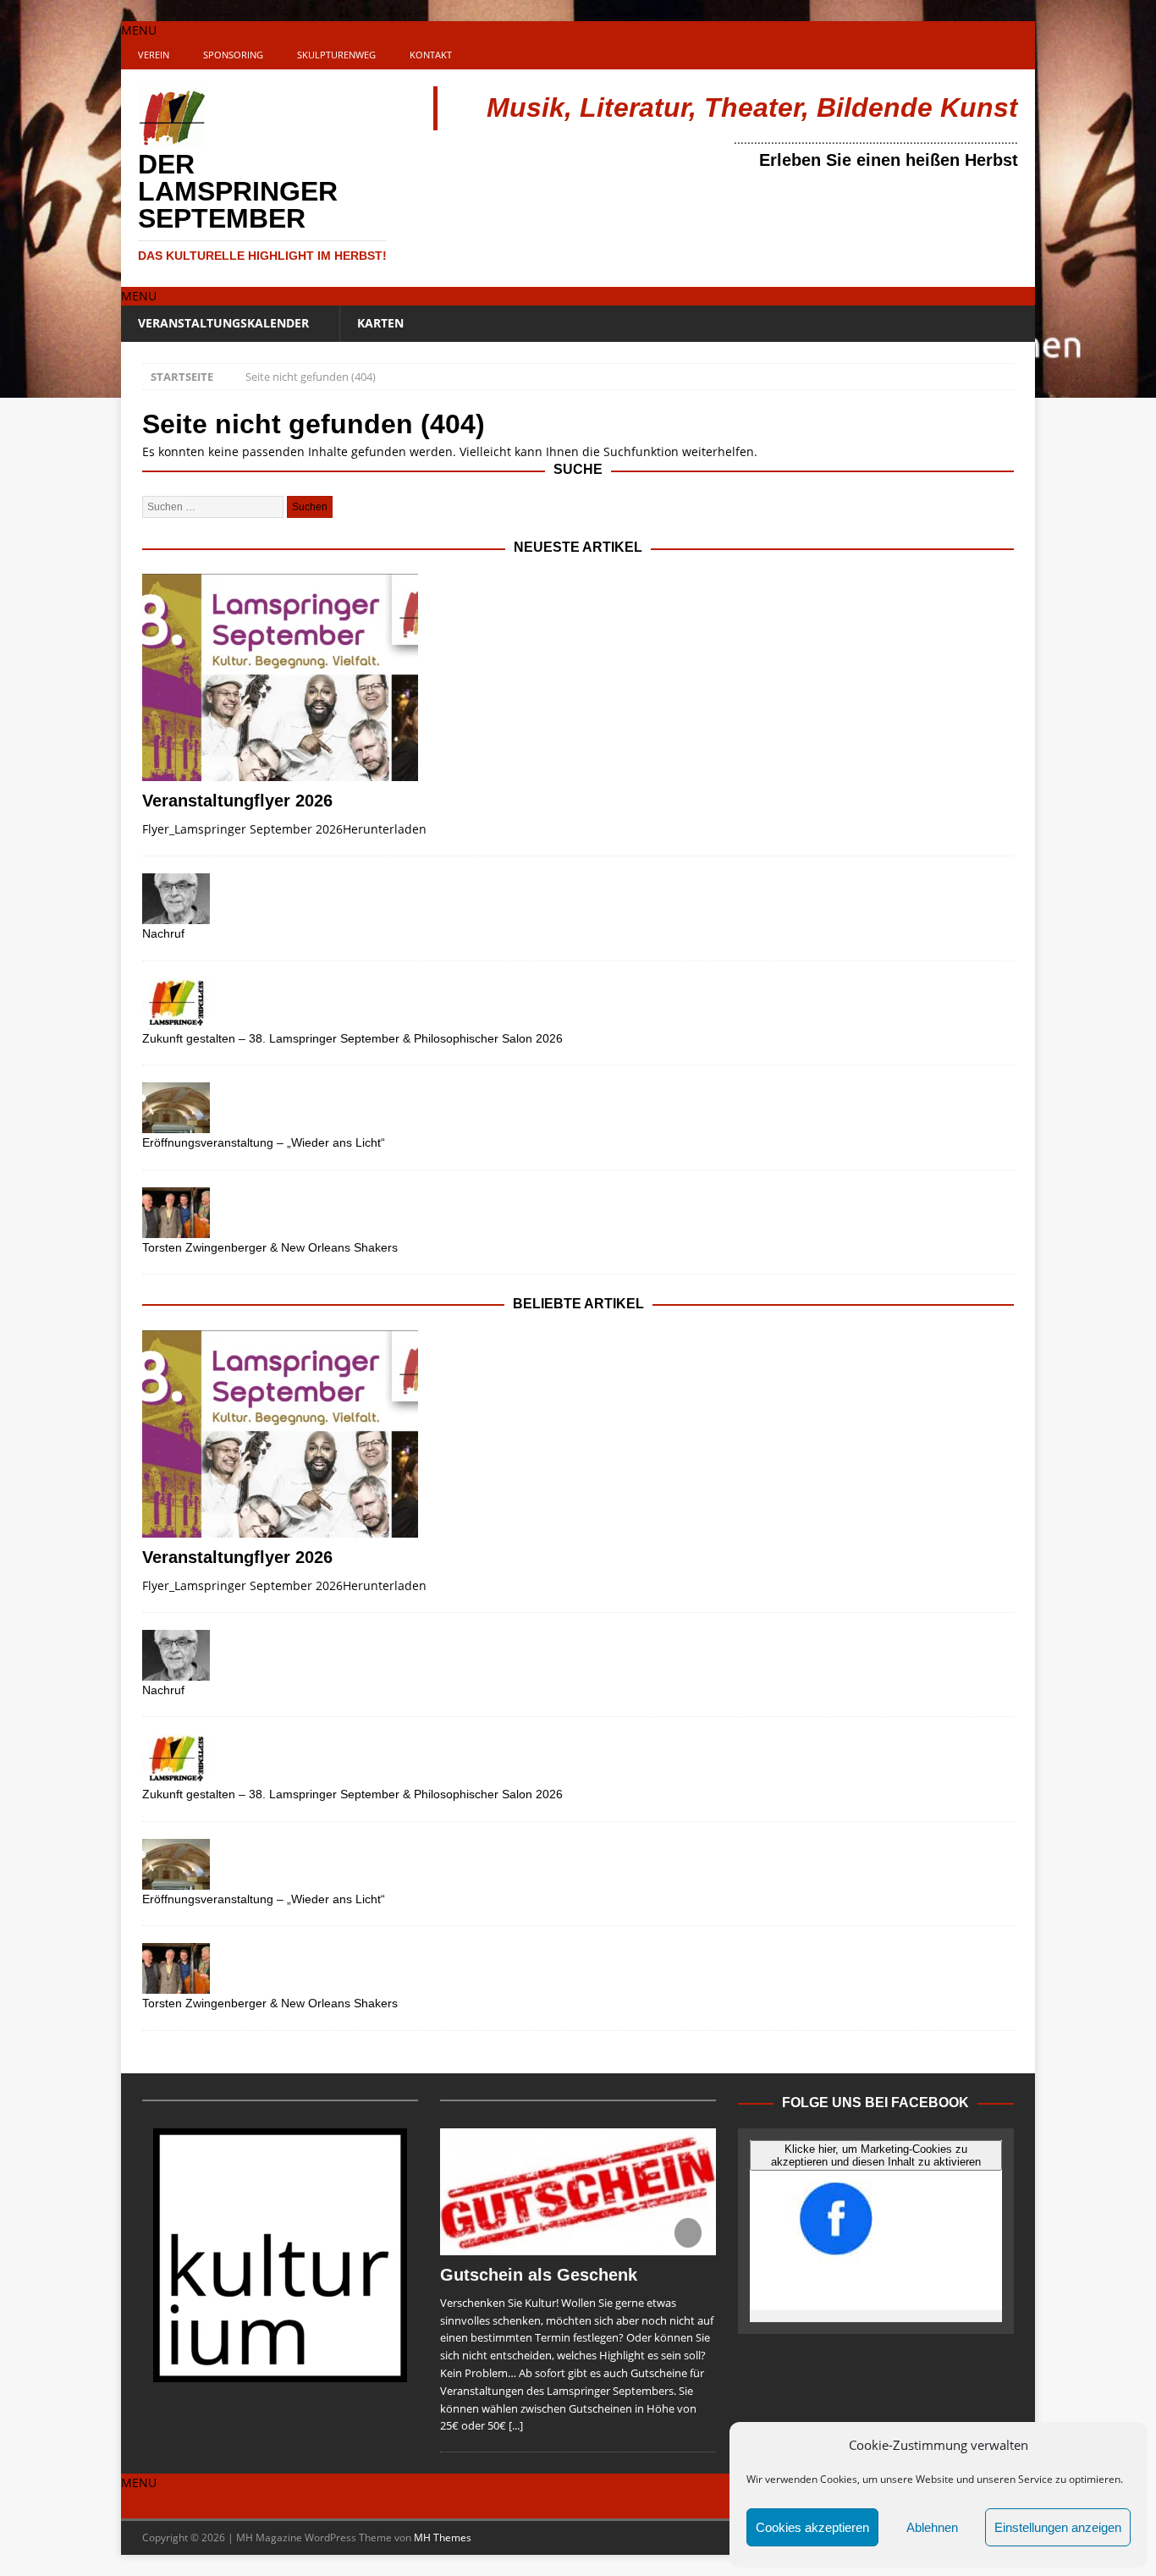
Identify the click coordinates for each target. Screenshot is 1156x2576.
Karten (380, 323)
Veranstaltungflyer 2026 (237, 801)
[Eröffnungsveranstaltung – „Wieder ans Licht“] (578, 1108)
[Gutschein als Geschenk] (578, 2192)
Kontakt (431, 55)
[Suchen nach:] (215, 506)
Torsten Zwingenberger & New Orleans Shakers (270, 1247)
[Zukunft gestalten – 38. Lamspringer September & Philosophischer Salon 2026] (578, 1004)
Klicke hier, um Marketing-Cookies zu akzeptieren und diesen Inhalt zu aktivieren (876, 2155)
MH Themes (443, 2537)
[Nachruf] (578, 899)
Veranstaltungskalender (223, 323)
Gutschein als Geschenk (539, 2275)
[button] (139, 30)
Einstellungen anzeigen (1058, 2527)
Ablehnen (932, 2527)
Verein (154, 55)
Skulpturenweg (336, 55)
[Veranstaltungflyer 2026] (578, 677)
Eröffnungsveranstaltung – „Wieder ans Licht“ (264, 1142)
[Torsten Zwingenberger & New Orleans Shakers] (578, 1213)
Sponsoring (233, 55)
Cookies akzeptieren (812, 2527)
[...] (516, 2425)
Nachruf (163, 933)
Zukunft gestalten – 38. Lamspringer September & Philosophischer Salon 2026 (352, 1038)
